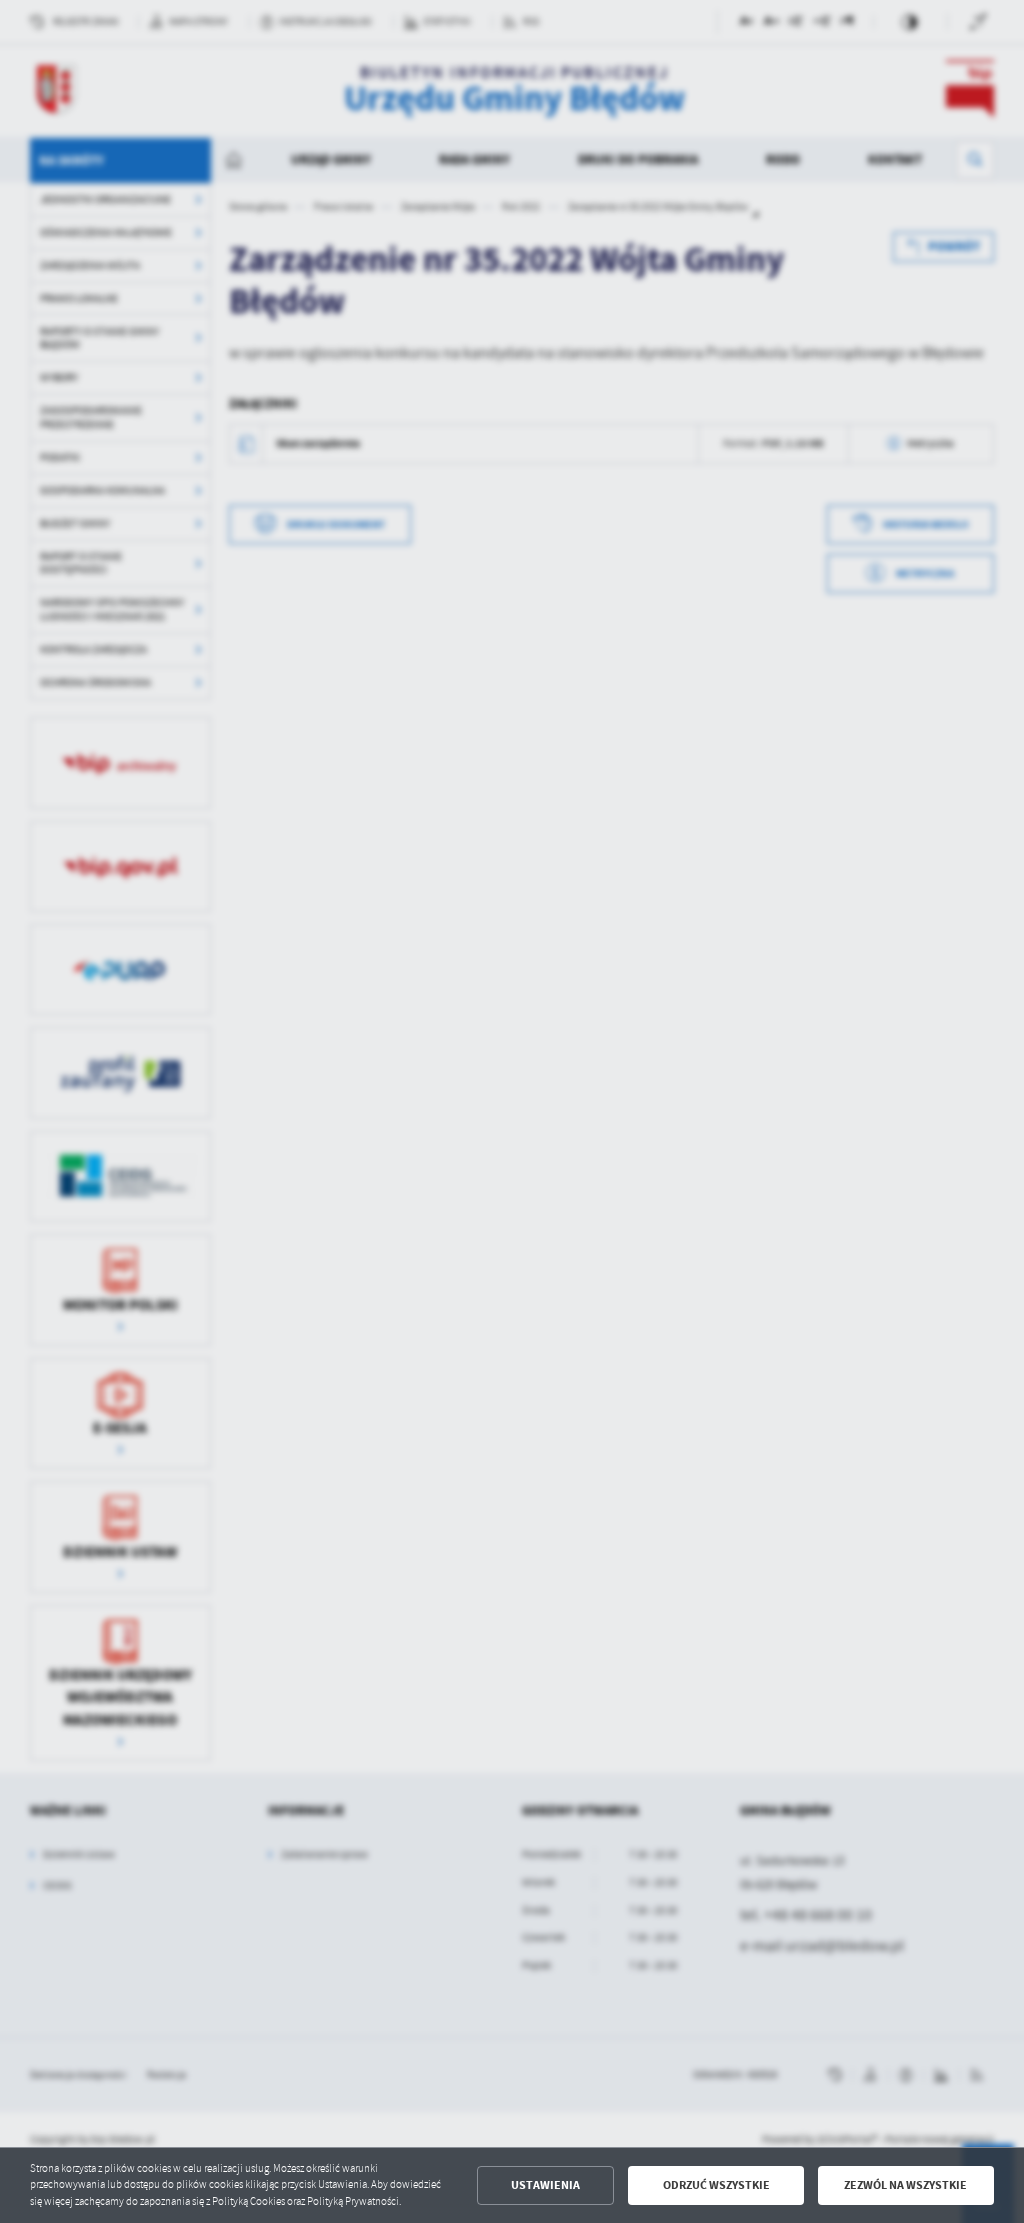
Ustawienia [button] (545, 2185)
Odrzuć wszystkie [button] (716, 2185)
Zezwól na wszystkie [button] (905, 2185)
